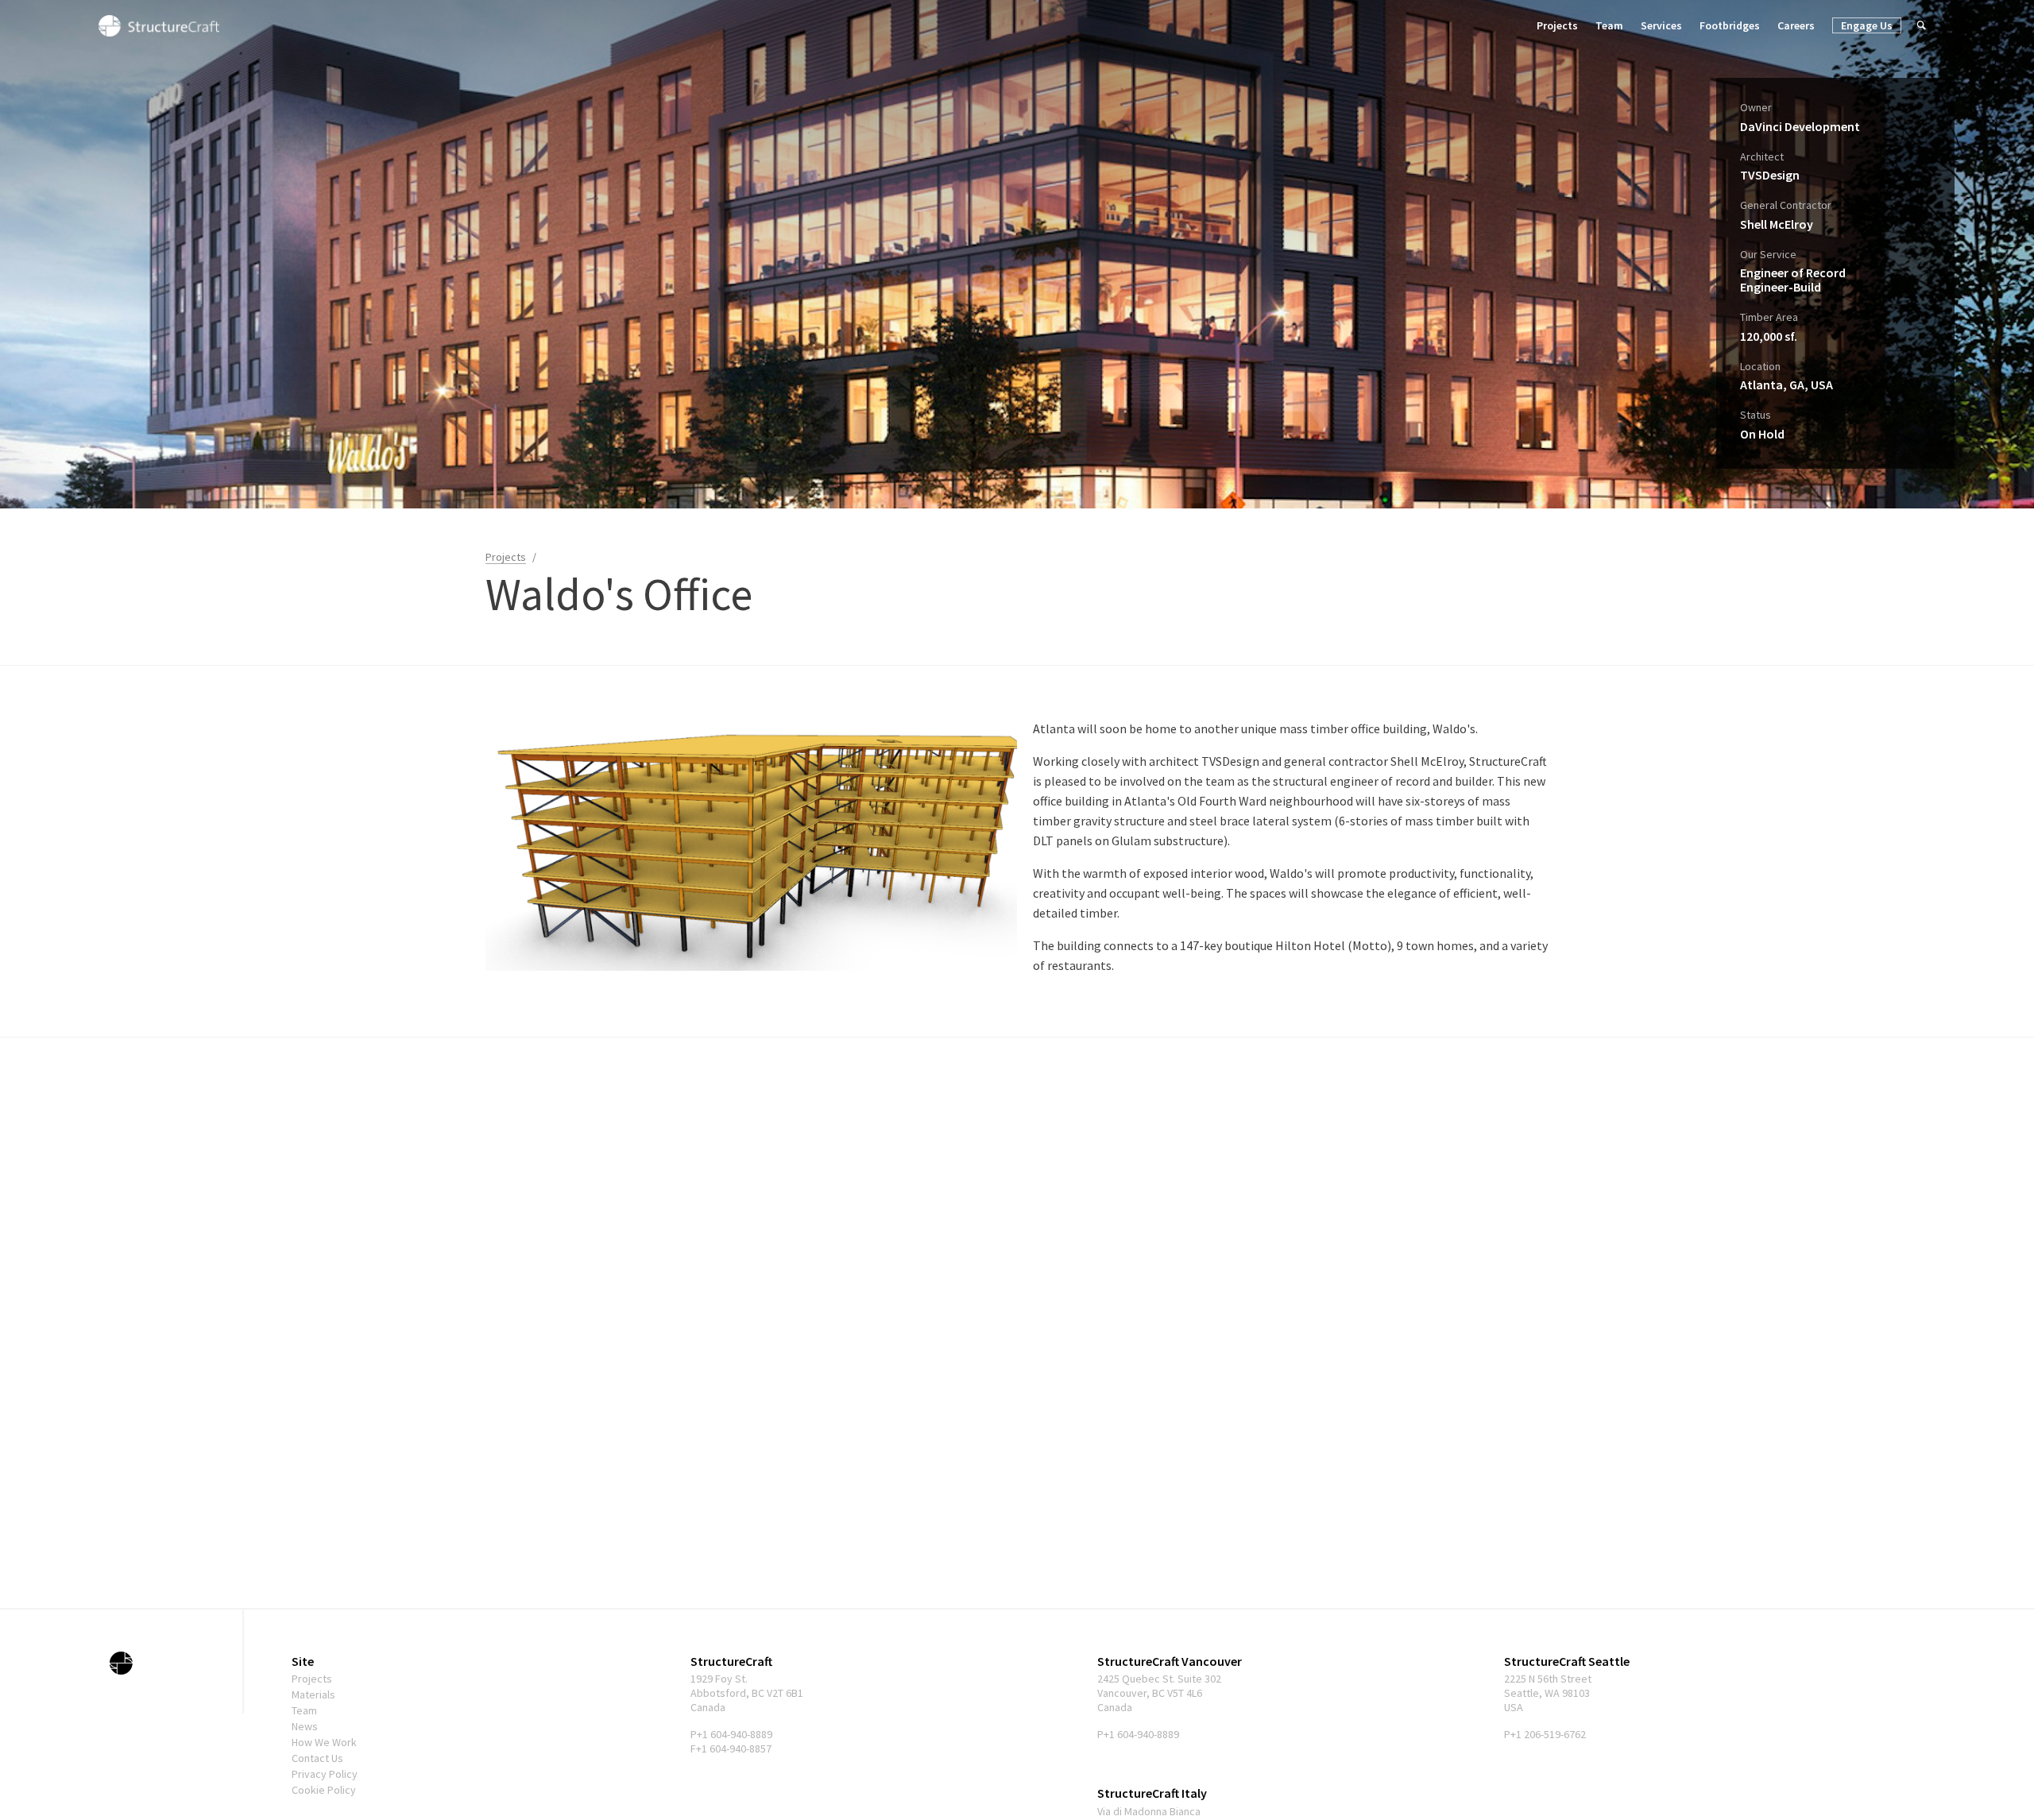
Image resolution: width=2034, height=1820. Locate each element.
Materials (313, 1694)
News (305, 1726)
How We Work (324, 1742)
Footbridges (1730, 25)
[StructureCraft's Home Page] (122, 1663)
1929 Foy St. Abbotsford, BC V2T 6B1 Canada (747, 1693)
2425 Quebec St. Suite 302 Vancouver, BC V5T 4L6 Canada (1159, 1693)
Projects (1557, 25)
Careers (1796, 25)
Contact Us (317, 1758)
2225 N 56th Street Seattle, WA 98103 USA (1548, 1693)
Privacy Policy (325, 1774)
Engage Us (1867, 25)
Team (1609, 25)
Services (1661, 25)
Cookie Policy (324, 1790)
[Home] (159, 25)
